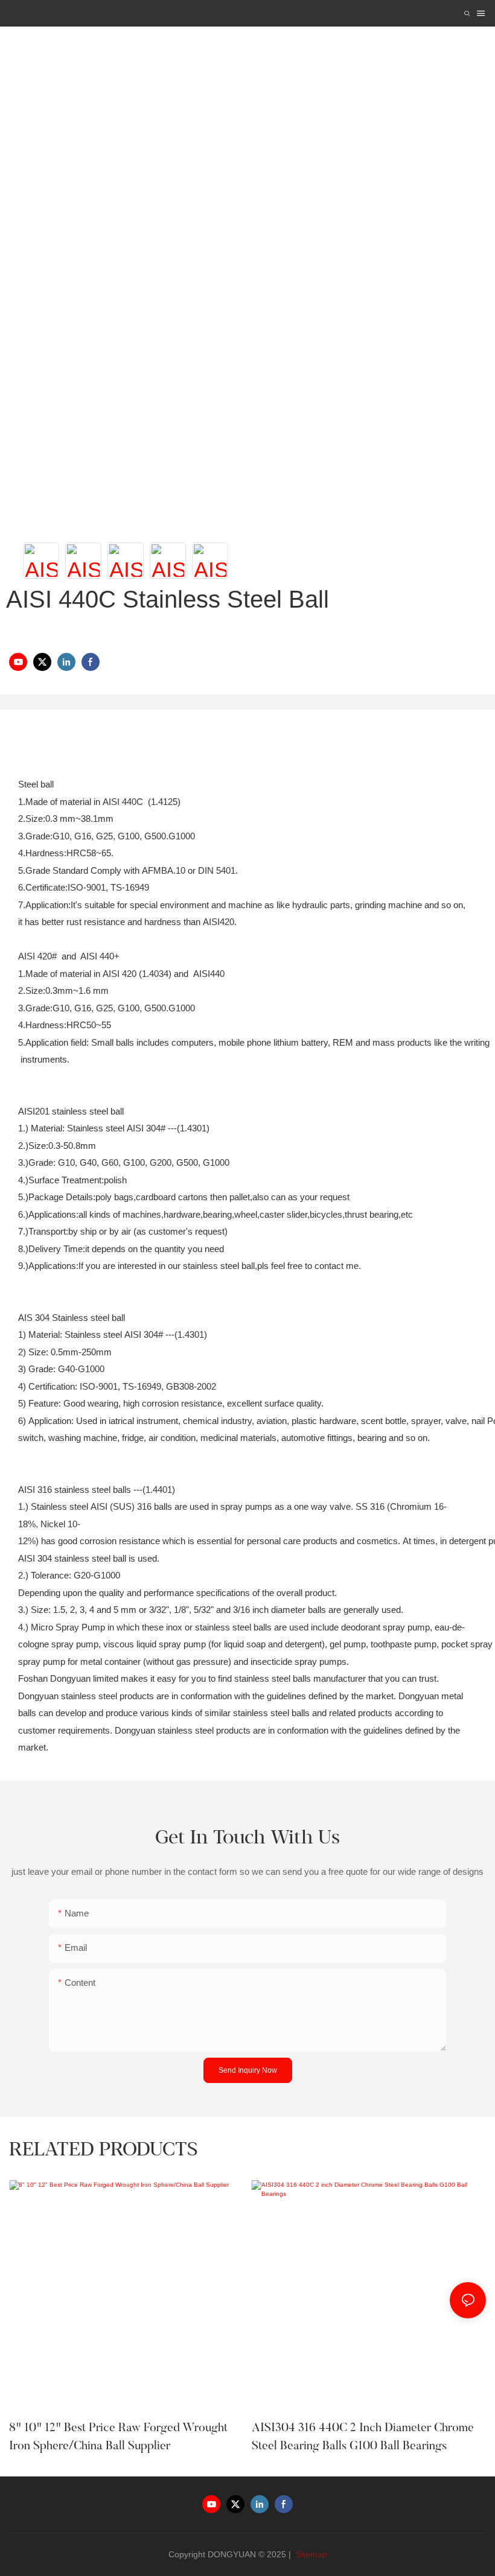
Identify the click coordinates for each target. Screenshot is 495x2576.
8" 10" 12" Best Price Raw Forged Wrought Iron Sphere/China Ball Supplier (118, 2437)
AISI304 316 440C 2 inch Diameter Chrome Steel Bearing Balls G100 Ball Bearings (363, 2437)
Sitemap (310, 2554)
